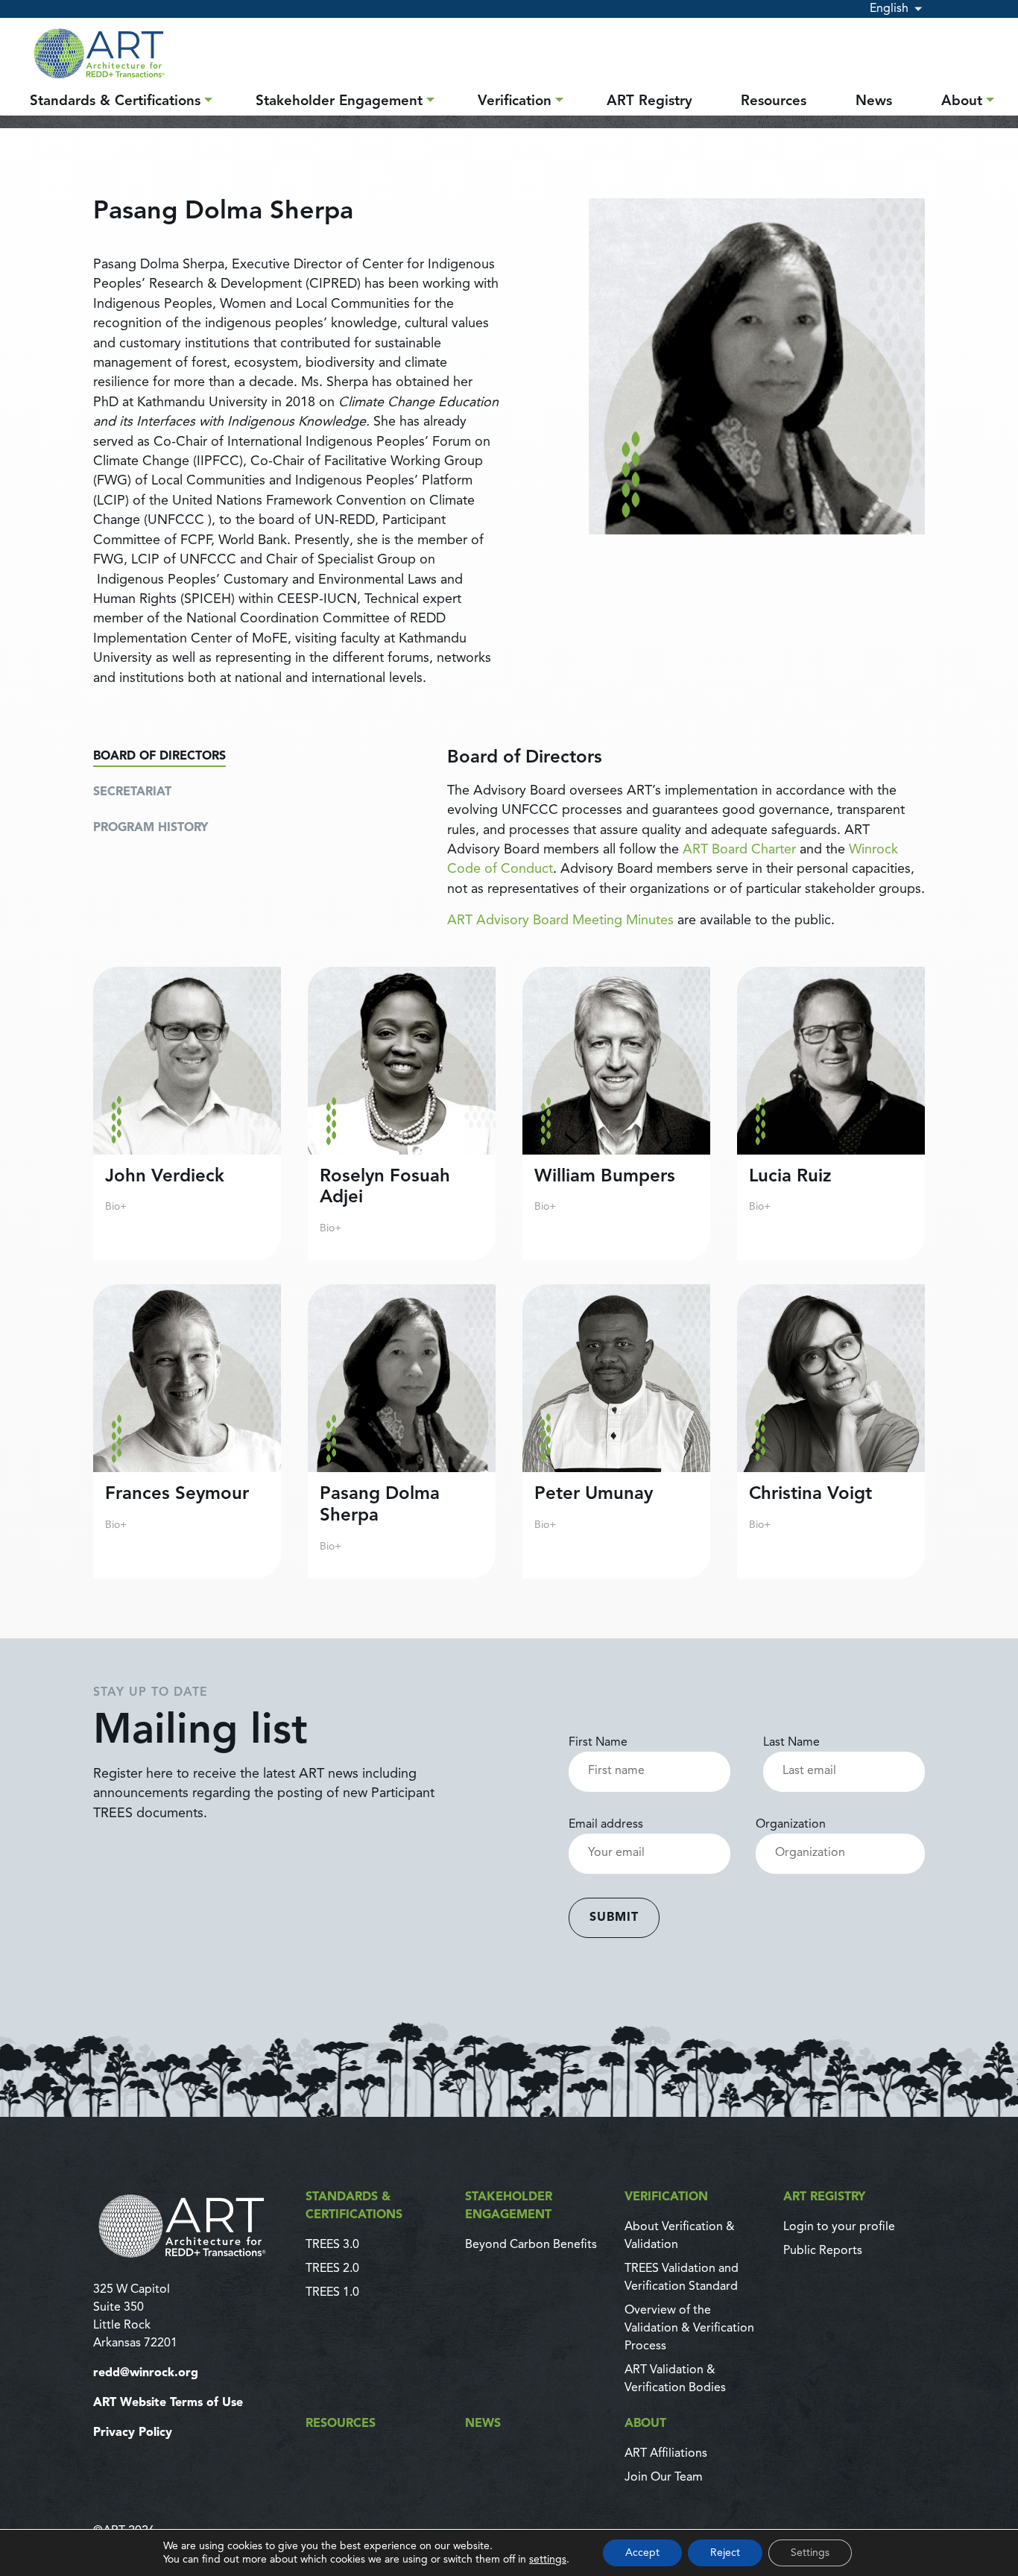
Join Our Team (664, 2478)
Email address (606, 1825)
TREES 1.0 (332, 2293)
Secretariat (132, 792)
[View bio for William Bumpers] (616, 1114)
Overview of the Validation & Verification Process (689, 2329)
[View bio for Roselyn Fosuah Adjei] (402, 1114)
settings (548, 2560)
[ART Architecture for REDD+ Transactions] (190, 2226)
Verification (515, 102)
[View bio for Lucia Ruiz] (831, 1114)
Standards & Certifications (115, 102)
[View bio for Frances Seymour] (187, 1431)
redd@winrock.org (146, 2373)
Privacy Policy (133, 2433)
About (962, 102)
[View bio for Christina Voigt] (831, 1431)
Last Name (791, 1743)
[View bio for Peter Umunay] (616, 1431)
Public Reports (823, 2251)
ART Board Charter (739, 850)
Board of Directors (159, 757)
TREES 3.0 (332, 2245)
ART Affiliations (666, 2454)
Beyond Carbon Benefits (531, 2245)
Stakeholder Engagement (339, 102)
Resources (774, 102)
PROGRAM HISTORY (151, 828)
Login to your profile (839, 2227)
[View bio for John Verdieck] (187, 1114)
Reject (725, 2553)
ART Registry (649, 102)
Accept (642, 2553)
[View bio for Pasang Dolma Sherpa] (402, 1431)
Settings (810, 2553)
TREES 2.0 (332, 2269)
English (889, 9)
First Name (598, 1743)
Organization (791, 1825)
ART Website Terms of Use (168, 2403)
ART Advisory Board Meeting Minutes (560, 921)
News (874, 102)
